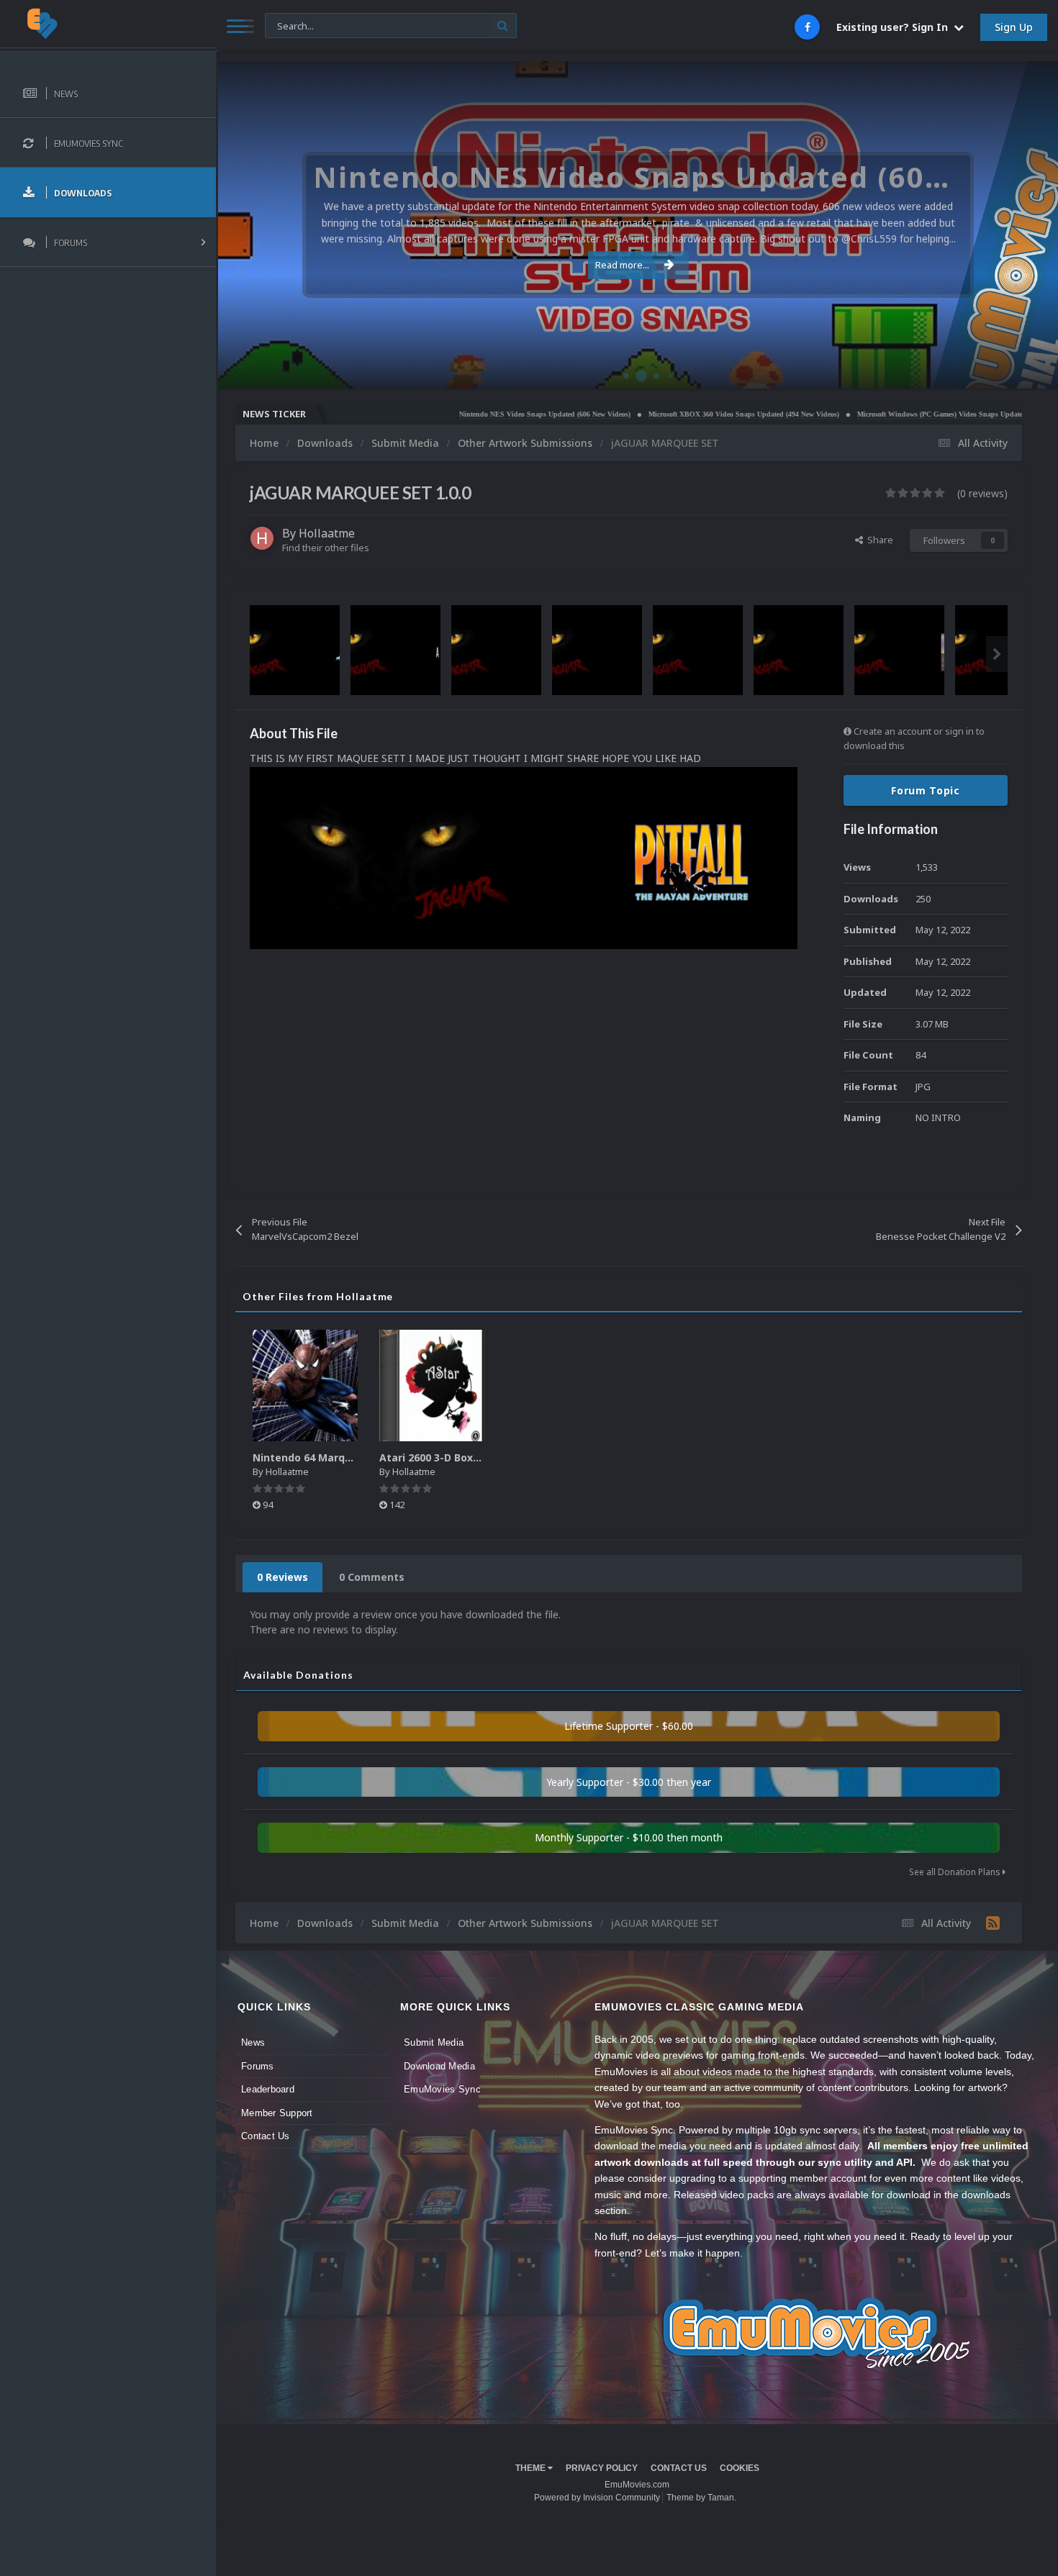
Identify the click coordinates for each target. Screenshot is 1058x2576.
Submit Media (434, 2042)
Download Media (439, 2066)
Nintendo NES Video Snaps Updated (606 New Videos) (464, 414)
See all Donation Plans (956, 1872)
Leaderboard (268, 2089)
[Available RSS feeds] (993, 1923)
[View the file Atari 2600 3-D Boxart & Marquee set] (432, 1385)
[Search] (503, 26)
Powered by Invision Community (597, 2498)
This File (291, 25)
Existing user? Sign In (895, 27)
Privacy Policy (602, 2468)
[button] (1008, 225)
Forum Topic (926, 790)
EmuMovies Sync (442, 2089)
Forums (258, 2066)
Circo (1032, 370)
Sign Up (1014, 27)
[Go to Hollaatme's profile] (262, 538)
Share (878, 540)
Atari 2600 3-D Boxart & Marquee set (474, 1457)
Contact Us (266, 2136)
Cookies (740, 2468)
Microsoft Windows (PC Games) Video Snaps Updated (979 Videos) (882, 414)
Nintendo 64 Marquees (311, 1457)
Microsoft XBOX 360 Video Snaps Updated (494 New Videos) (663, 414)
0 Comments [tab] (372, 1577)
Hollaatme (327, 533)
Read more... (622, 265)
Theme (532, 2468)
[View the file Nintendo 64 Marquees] (305, 1385)
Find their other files (326, 548)
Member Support (277, 2113)
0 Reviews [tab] (282, 1577)
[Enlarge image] (524, 857)
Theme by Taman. (701, 2498)
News (253, 2042)
